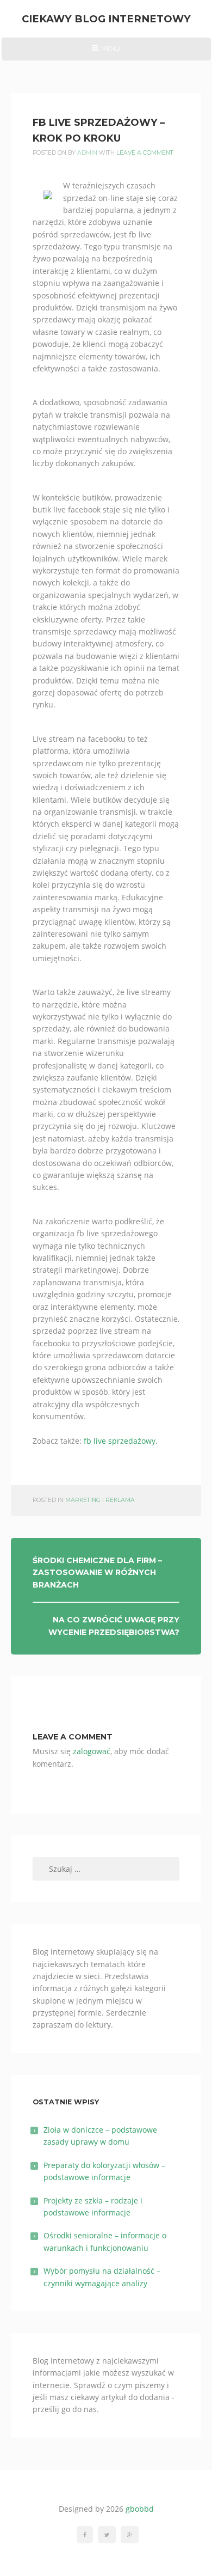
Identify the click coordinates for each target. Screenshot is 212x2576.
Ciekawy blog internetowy (106, 19)
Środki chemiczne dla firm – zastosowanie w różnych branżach (97, 1573)
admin (87, 153)
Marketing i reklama (100, 1500)
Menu (106, 52)
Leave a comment (145, 153)
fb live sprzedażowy (120, 1441)
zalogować (92, 1751)
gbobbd (140, 2509)
